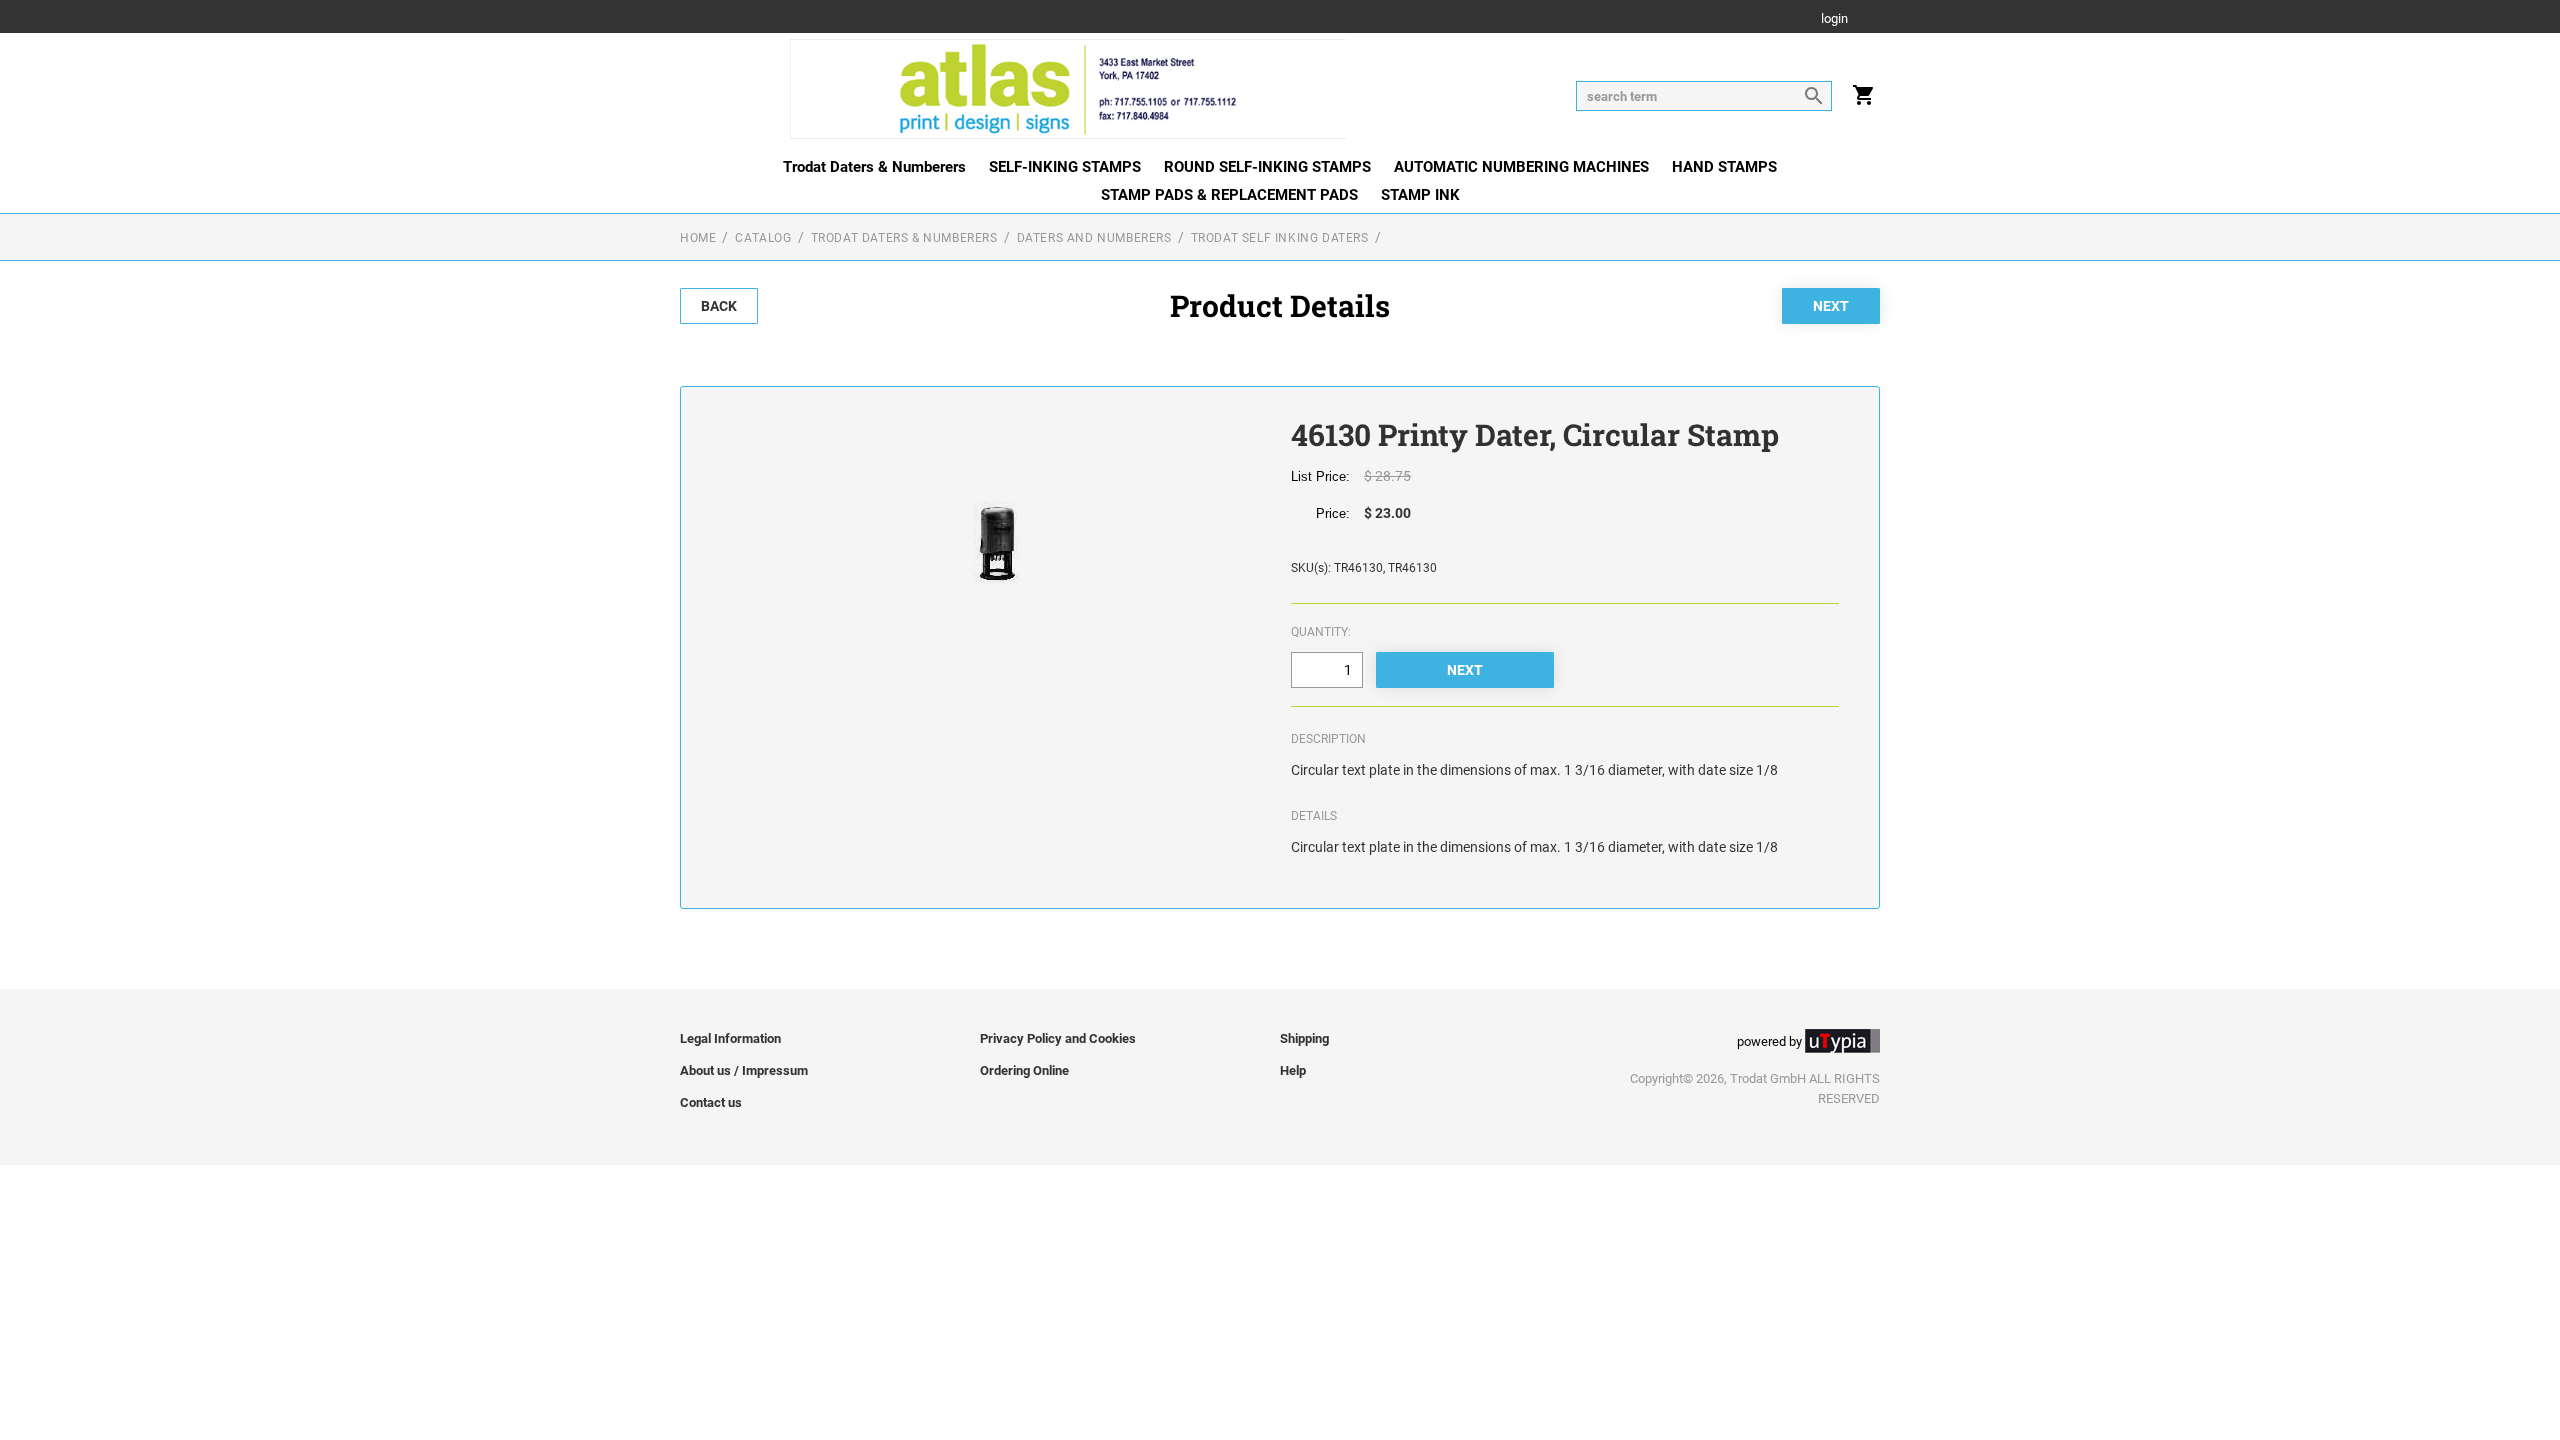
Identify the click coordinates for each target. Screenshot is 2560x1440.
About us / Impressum (744, 1070)
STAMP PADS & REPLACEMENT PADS (1229, 195)
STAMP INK (1420, 195)
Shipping (1304, 1038)
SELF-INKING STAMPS (1065, 167)
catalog (763, 238)
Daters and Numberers (1094, 238)
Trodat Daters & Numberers (874, 167)
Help (1293, 1070)
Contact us (711, 1102)
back (719, 306)
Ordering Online (1024, 1070)
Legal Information (730, 1038)
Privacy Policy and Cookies (1058, 1038)
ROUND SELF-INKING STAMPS (1267, 167)
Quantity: (1321, 632)
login (1834, 19)
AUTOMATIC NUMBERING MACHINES (1521, 167)
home (698, 238)
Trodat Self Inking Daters (1280, 238)
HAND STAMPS (1724, 167)
